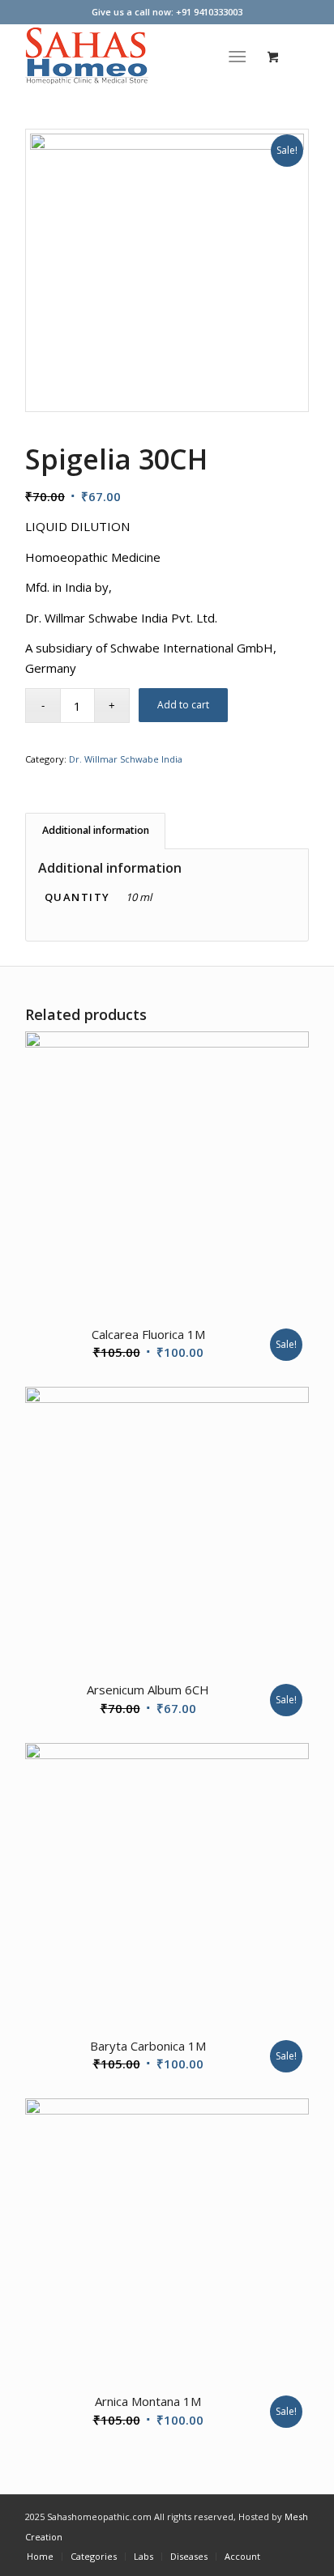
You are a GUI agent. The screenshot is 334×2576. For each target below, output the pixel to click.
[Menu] (237, 56)
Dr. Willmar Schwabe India (126, 759)
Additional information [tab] (96, 830)
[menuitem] (240, 56)
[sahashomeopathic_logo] (139, 56)
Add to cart (183, 705)
